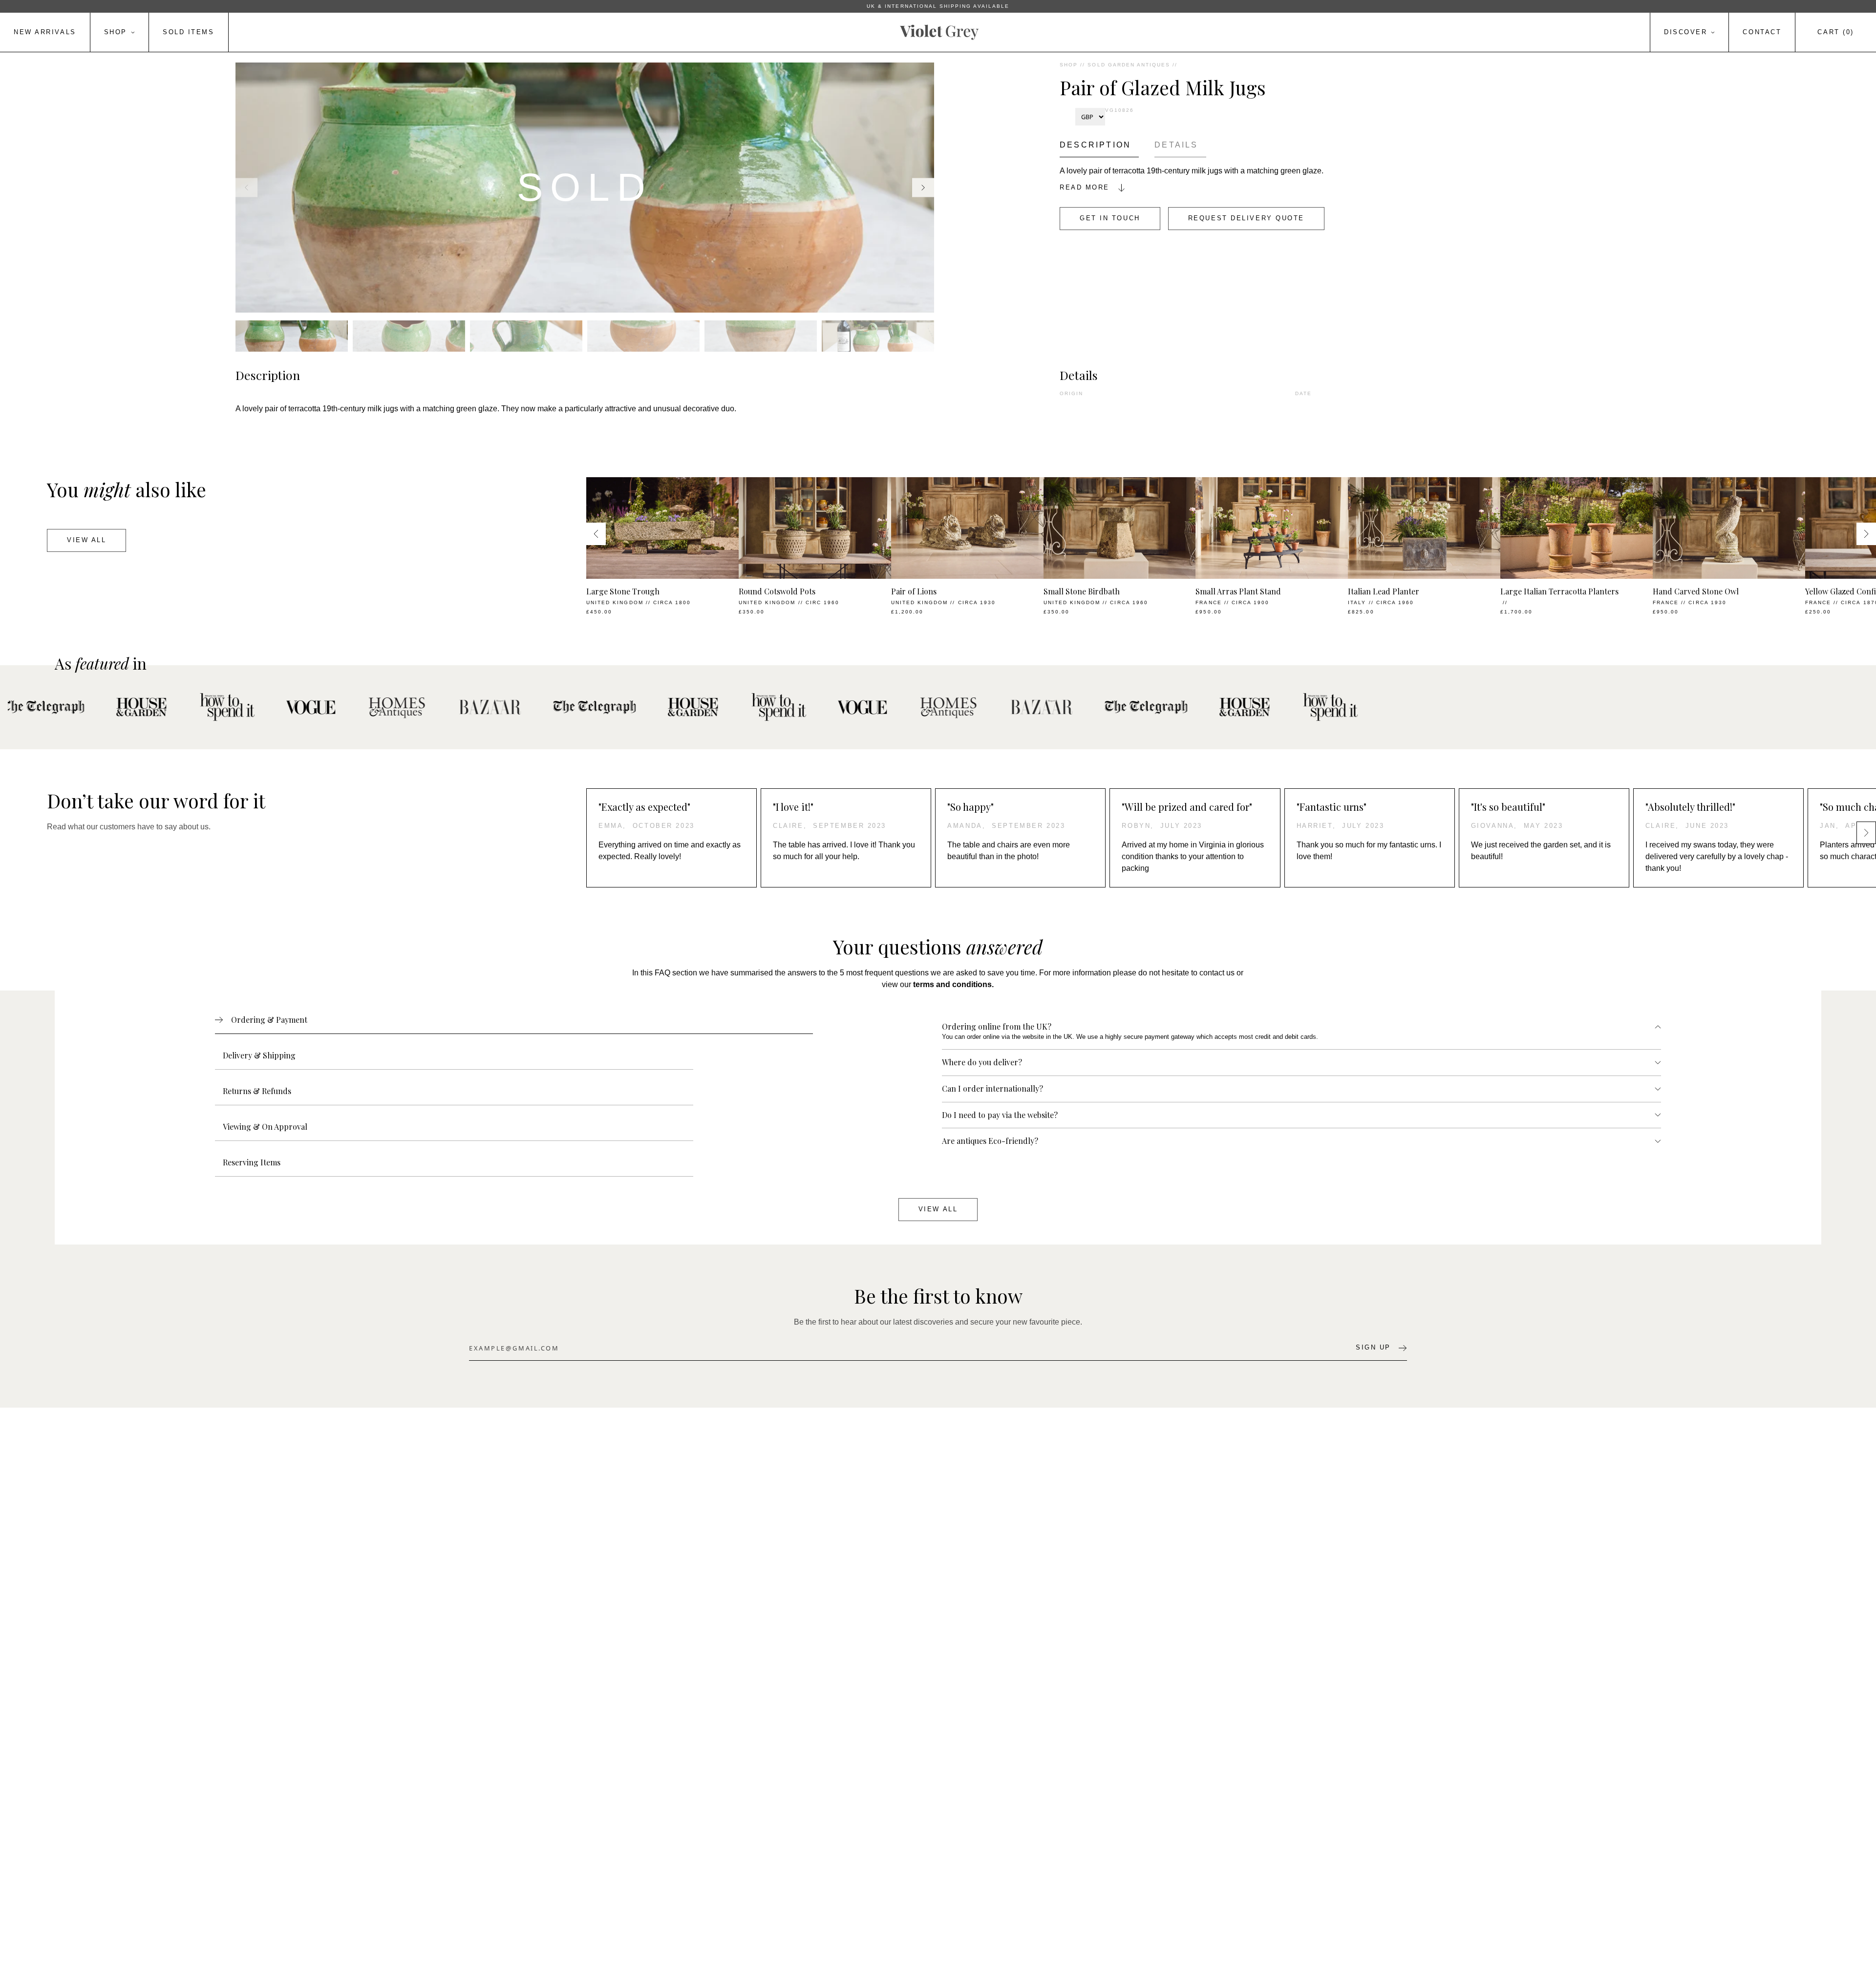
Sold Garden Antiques (1129, 65)
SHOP (1069, 65)
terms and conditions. (953, 984)
